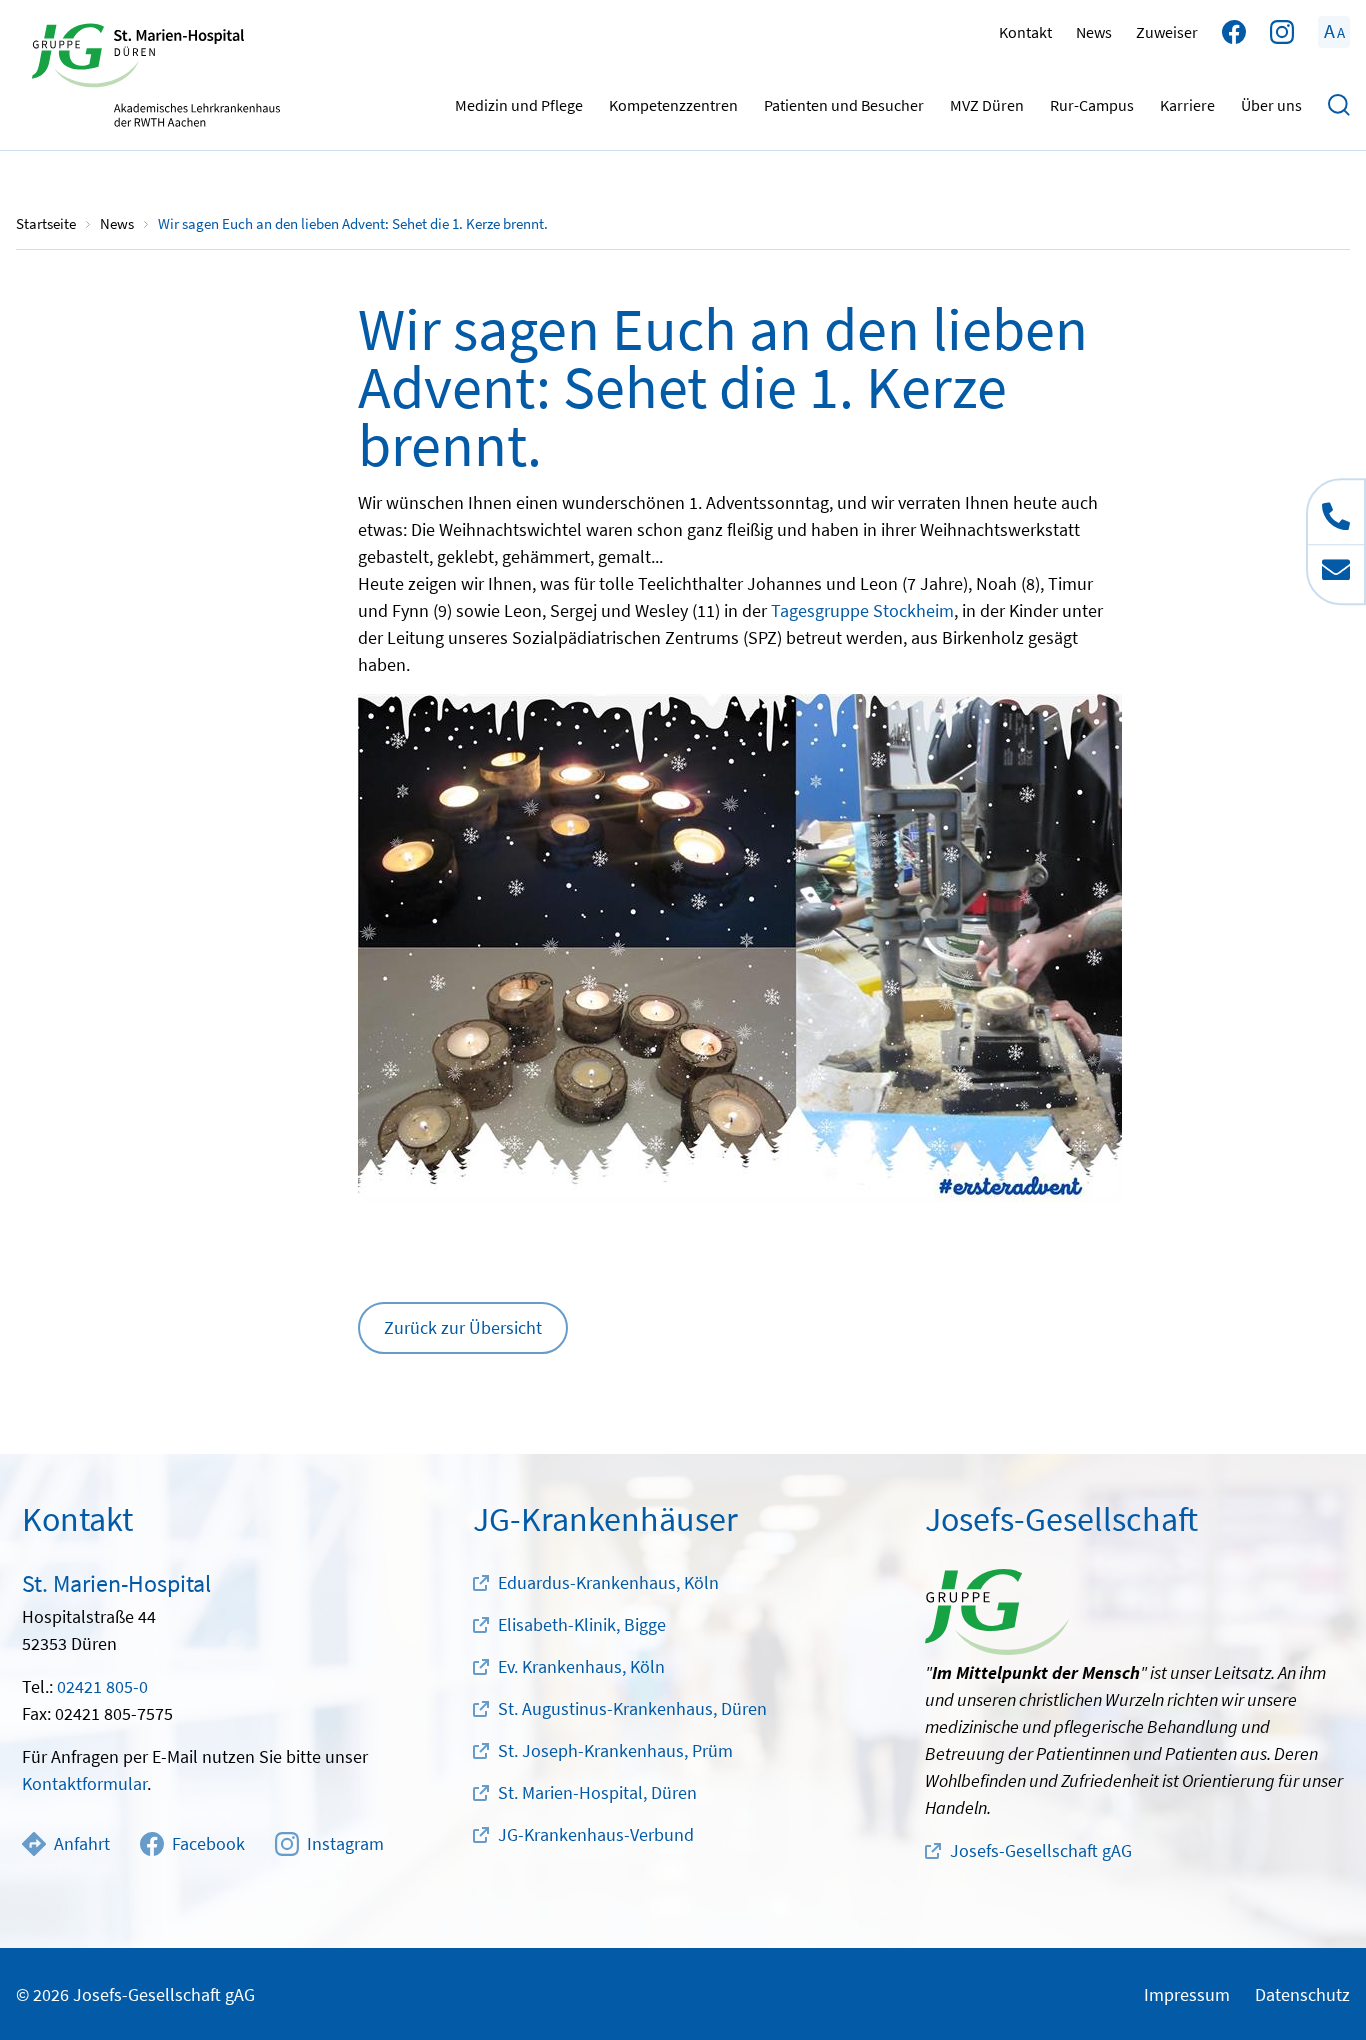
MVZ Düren (987, 105)
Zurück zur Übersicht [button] (463, 1327)
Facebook (208, 1843)
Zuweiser (1167, 32)
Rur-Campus (1092, 105)
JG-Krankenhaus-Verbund (596, 1834)
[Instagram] (1282, 32)
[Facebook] (1234, 32)
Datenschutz (1302, 1994)
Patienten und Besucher (844, 105)
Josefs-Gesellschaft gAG (1041, 1850)
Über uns (1271, 105)
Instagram (345, 1843)
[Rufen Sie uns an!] (1336, 512)
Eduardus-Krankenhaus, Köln (608, 1582)
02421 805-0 (102, 1686)
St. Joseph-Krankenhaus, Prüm (615, 1750)
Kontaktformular (84, 1783)
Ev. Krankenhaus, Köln (581, 1666)
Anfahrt (82, 1843)
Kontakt (1025, 32)
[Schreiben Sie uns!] (1336, 573)
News (1094, 32)
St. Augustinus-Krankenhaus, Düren (632, 1708)
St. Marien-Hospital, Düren (597, 1792)
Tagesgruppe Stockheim (862, 610)
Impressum (1187, 1994)
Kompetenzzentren (673, 105)
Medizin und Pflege (519, 105)
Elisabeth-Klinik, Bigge (582, 1624)
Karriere (1187, 105)
